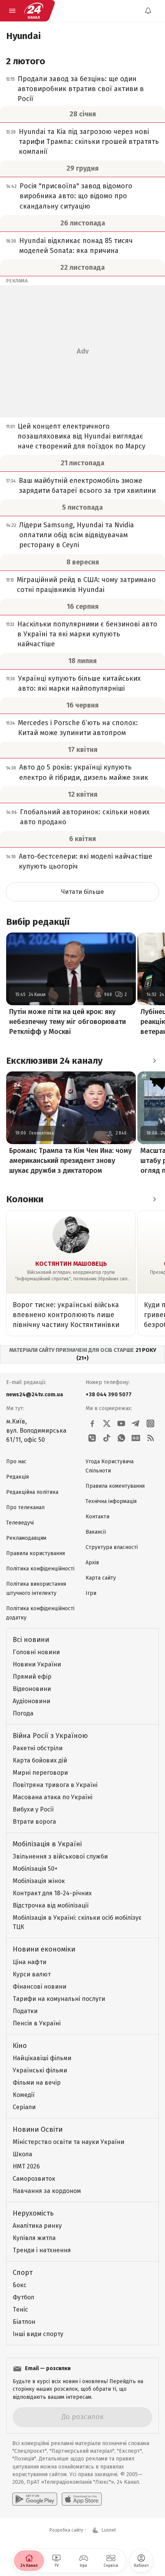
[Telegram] (136, 1423)
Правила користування (35, 1553)
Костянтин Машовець (71, 1264)
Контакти (97, 1517)
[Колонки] (154, 1199)
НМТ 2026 (26, 2166)
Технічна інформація (111, 1501)
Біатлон (24, 2322)
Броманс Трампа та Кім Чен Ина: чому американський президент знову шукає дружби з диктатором (70, 1161)
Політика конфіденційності (40, 1569)
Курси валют (32, 1974)
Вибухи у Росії (33, 1809)
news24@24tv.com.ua (35, 1395)
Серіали (24, 2107)
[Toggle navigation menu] (12, 11)
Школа (22, 2154)
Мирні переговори (40, 1773)
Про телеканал (25, 1507)
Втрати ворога (34, 1822)
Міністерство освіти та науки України (68, 2142)
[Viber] (92, 1438)
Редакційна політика (32, 1492)
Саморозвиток (34, 2179)
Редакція (17, 1477)
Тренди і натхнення (42, 2250)
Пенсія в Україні (37, 2023)
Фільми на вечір (37, 2083)
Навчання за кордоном (47, 2191)
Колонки (25, 1199)
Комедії (24, 2095)
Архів (92, 1563)
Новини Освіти (38, 2129)
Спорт (23, 2273)
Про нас (16, 1462)
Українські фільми (40, 2070)
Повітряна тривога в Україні (55, 1785)
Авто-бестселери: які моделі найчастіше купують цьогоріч (86, 861)
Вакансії (96, 1532)
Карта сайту (101, 1578)
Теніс (20, 2309)
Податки (25, 2011)
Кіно (20, 2046)
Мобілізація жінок (39, 1881)
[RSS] (150, 1438)
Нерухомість (33, 2213)
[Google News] (136, 1438)
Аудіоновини (31, 1701)
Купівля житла (34, 2238)
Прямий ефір (32, 1677)
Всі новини (31, 1640)
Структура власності (112, 1547)
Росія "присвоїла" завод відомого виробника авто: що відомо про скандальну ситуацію (76, 196)
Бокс (20, 2285)
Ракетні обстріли (38, 1748)
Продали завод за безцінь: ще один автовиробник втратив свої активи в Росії (81, 89)
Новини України (37, 1664)
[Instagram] (150, 1423)
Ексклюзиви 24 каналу (54, 1061)
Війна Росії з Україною (50, 1736)
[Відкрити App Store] (82, 2499)
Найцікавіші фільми (42, 2058)
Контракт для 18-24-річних (52, 1893)
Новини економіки (44, 1949)
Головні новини (36, 1652)
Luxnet (109, 2530)
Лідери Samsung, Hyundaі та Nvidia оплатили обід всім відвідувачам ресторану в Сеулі (77, 535)
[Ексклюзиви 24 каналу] (154, 1061)
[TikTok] (107, 1438)
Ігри (91, 1593)
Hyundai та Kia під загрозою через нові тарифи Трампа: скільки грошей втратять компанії (89, 142)
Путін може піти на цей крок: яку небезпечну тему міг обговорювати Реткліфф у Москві (68, 1022)
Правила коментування (115, 1486)
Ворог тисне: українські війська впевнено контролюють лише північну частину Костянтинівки (66, 1315)
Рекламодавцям (26, 1538)
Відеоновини (32, 1689)
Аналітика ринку (37, 2226)
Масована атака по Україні (53, 1797)
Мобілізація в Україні (47, 1844)
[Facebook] (92, 1423)
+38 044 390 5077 (109, 1395)
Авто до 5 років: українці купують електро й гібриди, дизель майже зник (84, 772)
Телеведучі (20, 1523)
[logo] (34, 11)
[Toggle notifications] (148, 11)
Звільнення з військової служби (60, 1856)
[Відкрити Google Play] (35, 2499)
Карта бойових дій (40, 1760)
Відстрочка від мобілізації (51, 1905)
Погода (23, 1713)
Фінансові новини (40, 1987)
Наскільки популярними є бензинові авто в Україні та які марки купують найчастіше (87, 634)
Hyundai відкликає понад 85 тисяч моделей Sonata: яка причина (76, 246)
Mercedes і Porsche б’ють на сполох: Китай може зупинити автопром (78, 728)
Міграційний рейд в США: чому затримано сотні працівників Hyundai (86, 585)
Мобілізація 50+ (35, 1869)
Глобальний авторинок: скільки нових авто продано (85, 817)
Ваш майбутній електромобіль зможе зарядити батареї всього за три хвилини (87, 486)
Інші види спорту (38, 2334)
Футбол (23, 2297)
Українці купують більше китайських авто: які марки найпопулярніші (79, 683)
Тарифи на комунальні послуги (59, 1999)
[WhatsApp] (121, 1438)
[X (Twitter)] (107, 1423)
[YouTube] (121, 1423)
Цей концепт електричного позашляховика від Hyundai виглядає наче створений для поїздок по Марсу (82, 436)
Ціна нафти (30, 1962)
